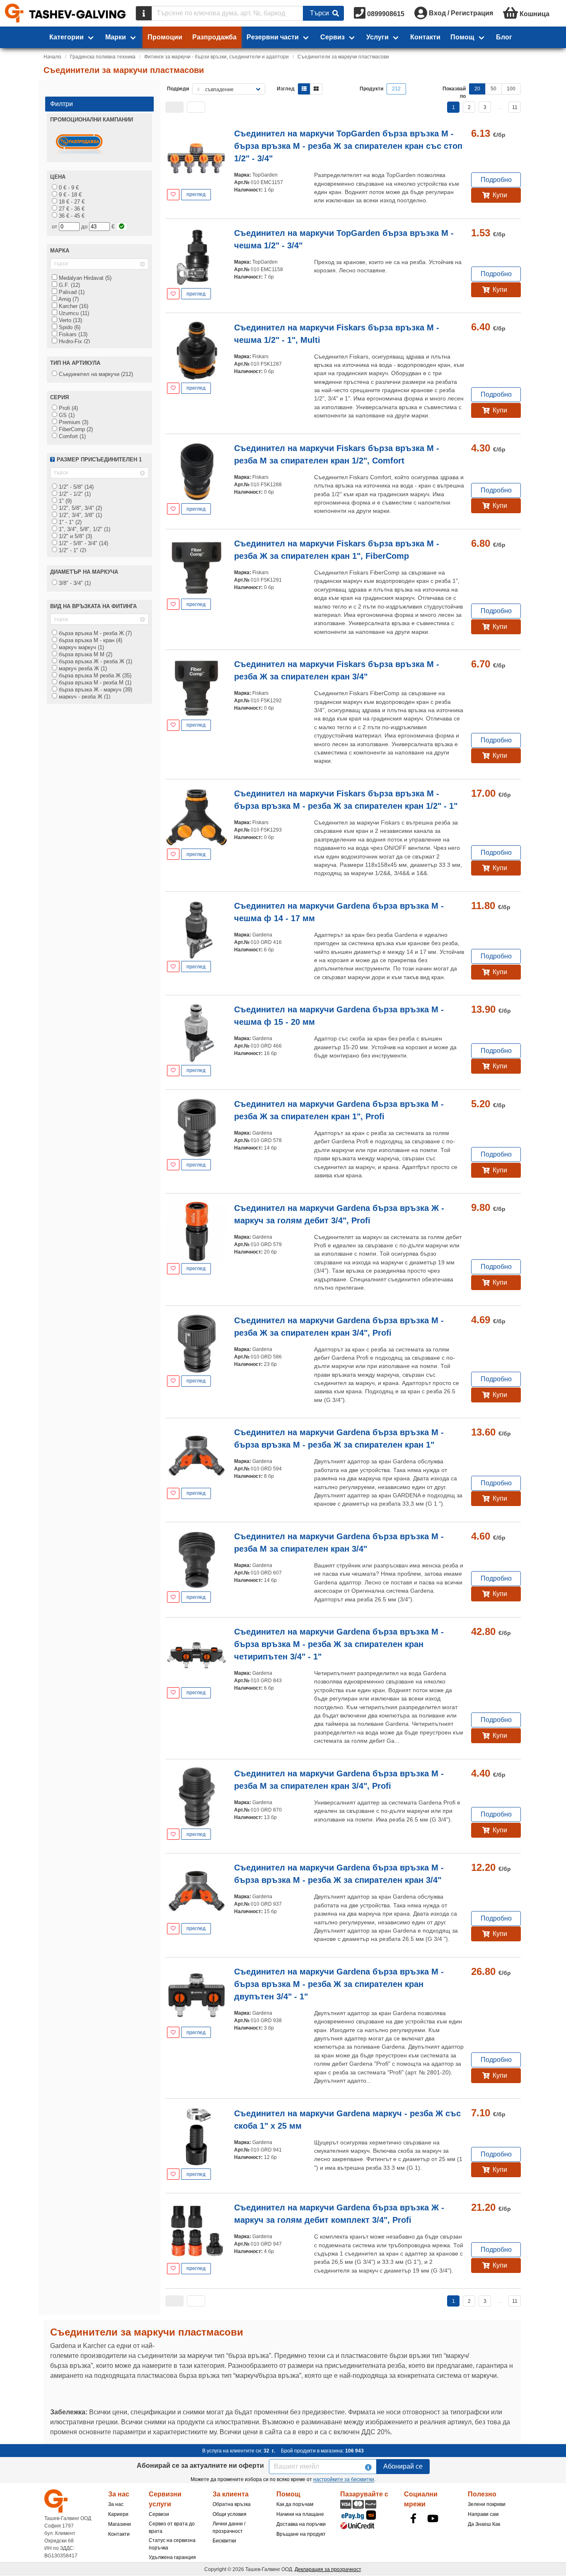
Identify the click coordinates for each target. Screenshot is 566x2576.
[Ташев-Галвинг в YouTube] (433, 2518)
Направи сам (483, 2514)
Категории (67, 37)
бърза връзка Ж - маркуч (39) (95, 690)
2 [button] (469, 107)
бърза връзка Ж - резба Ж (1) (95, 661)
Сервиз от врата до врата (172, 2527)
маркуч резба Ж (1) (82, 668)
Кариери (118, 2514)
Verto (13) (70, 320)
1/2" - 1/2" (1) (74, 494)
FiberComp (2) (75, 429)
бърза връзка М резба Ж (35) (94, 676)
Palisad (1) (71, 292)
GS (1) (66, 415)
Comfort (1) (71, 436)
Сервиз (333, 37)
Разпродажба (214, 37)
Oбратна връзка (232, 2504)
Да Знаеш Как (484, 2524)
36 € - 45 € (71, 216)
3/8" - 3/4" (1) (74, 583)
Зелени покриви (487, 2504)
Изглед (286, 89)
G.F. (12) (69, 285)
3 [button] (485, 107)
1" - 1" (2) (69, 522)
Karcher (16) (73, 306)
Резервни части (273, 37)
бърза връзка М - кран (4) (90, 640)
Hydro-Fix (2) (74, 341)
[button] (174, 107)
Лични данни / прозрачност (229, 2527)
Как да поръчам (295, 2504)
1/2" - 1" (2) (72, 550)
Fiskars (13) (72, 334)
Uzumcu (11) (73, 313)
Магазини (120, 2524)
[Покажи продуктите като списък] (304, 89)
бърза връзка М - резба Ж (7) (94, 633)
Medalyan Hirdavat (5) (84, 278)
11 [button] (515, 107)
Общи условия (230, 2514)
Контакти (425, 37)
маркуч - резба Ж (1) (84, 697)
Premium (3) (73, 422)
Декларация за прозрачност (328, 2569)
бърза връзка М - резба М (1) (94, 683)
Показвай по (454, 92)
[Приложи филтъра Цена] (122, 227)
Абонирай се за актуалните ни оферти (200, 2466)
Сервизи (159, 2514)
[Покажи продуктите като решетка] (316, 89)
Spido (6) (69, 327)
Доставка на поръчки (301, 2524)
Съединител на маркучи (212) (95, 374)
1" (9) (64, 501)
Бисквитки (224, 2541)
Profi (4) (68, 408)
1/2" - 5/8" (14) (75, 487)
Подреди (178, 89)
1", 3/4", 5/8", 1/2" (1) (84, 529)
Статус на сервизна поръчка (172, 2544)
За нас (116, 2504)
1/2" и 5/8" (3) (75, 536)
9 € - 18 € (69, 195)
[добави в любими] (173, 195)
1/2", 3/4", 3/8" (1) (80, 515)
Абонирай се (403, 2466)
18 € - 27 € (71, 202)
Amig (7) (68, 299)
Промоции (165, 37)
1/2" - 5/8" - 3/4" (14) (83, 543)
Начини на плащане (300, 2514)
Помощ (462, 37)
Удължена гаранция (172, 2557)
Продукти (371, 89)
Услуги (377, 37)
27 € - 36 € (71, 209)
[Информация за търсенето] (144, 13)
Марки (116, 37)
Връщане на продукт (301, 2534)
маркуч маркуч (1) (81, 647)
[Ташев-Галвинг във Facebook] (413, 2518)
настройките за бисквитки (344, 2479)
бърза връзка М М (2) (85, 654)
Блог (504, 37)
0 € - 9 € (68, 188)
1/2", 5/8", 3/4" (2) (80, 508)
